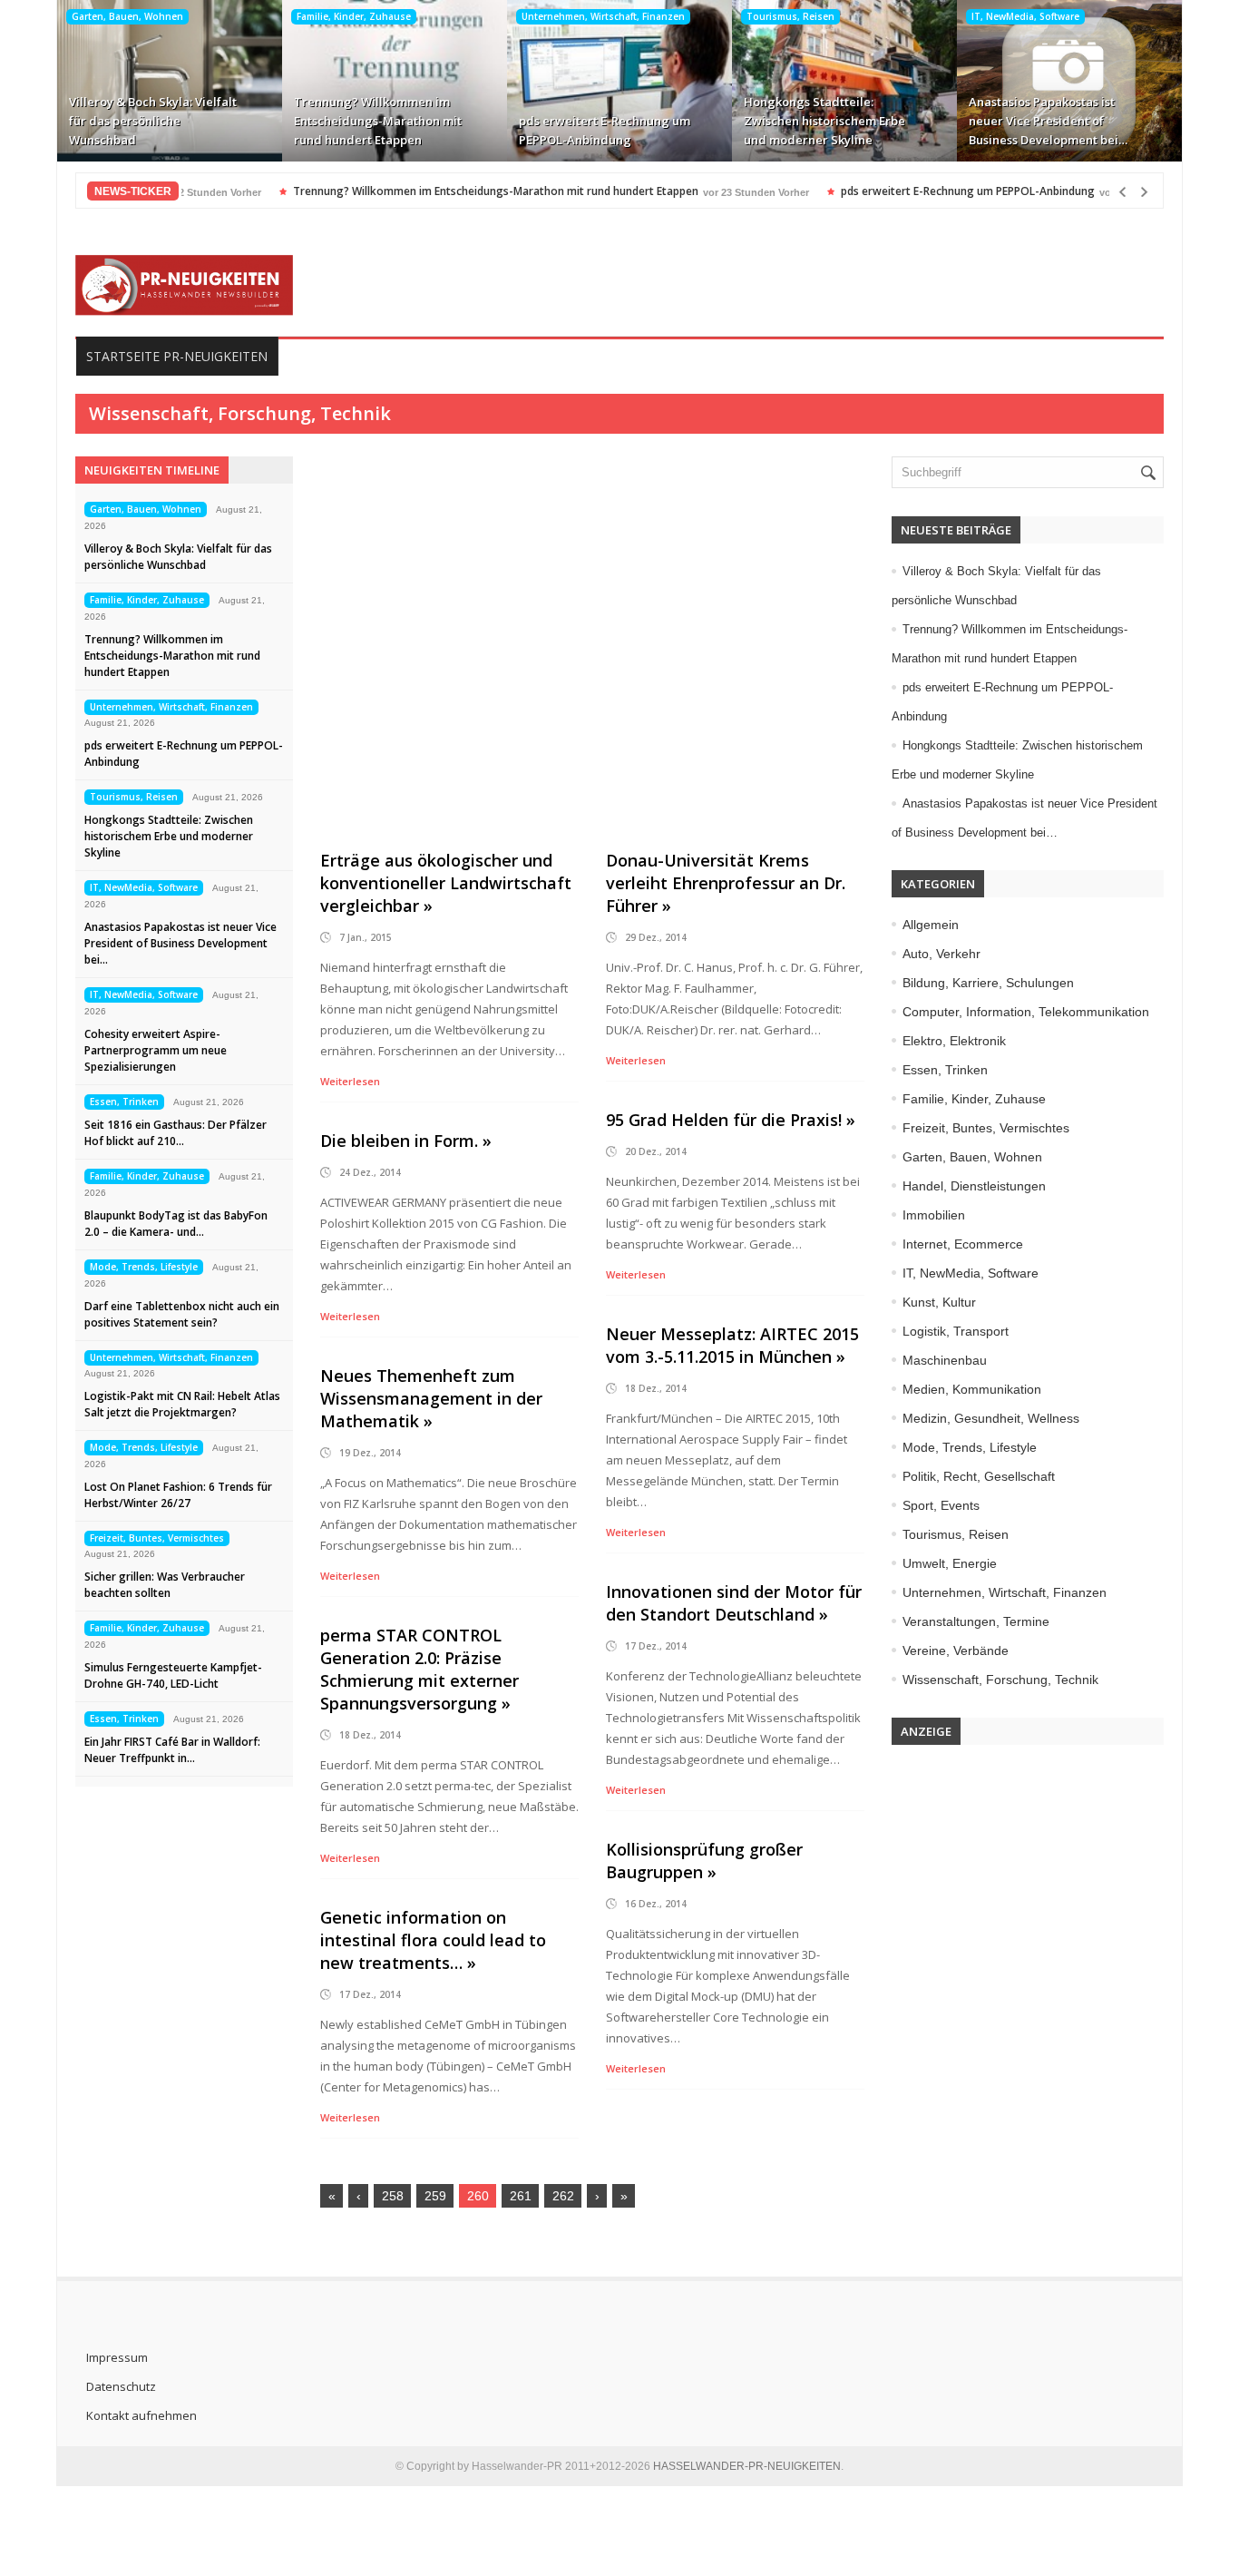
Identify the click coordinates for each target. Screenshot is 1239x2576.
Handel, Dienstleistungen (974, 1186)
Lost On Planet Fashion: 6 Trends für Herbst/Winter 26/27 (178, 1495)
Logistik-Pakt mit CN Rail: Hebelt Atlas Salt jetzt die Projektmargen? (182, 1404)
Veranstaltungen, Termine (976, 1621)
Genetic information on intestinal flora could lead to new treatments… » (433, 1940)
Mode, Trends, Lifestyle (144, 1267)
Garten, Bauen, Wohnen (127, 16)
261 (521, 2196)
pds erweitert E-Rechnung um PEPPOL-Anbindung (605, 130)
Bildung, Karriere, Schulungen (988, 983)
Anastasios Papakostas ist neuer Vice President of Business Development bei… (1048, 121)
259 (435, 2196)
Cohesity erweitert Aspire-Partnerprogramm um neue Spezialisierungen (156, 1050)
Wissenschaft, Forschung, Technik (1000, 1680)
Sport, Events (941, 1505)
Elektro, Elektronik (954, 1041)
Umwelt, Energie (950, 1563)
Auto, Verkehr (941, 954)
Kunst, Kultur (939, 1302)
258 (393, 2196)
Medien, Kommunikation (972, 1389)
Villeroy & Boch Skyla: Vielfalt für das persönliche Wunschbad (153, 121)
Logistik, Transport (956, 1331)
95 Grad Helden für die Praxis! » (731, 1120)
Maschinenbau (945, 1360)
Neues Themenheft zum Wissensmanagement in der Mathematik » (431, 1398)
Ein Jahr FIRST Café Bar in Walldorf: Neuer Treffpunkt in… (172, 1750)
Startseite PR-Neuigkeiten (177, 356)
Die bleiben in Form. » (406, 1141)
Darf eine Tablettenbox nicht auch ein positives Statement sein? (182, 1314)
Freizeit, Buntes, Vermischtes (157, 1538)
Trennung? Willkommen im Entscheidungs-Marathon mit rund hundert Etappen (378, 121)
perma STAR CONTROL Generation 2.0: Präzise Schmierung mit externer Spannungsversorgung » (420, 1669)
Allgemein (931, 925)
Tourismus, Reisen (790, 16)
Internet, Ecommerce (963, 1244)
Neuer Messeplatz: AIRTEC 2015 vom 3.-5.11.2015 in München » (732, 1345)
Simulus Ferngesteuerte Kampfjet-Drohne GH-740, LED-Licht (173, 1675)
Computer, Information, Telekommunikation (1026, 1012)
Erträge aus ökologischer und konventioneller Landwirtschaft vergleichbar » (446, 883)
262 (563, 2196)
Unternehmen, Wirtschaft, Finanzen (603, 16)
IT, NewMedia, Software (1025, 16)
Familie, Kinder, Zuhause (354, 16)
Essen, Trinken (124, 1102)
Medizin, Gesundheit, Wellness (991, 1418)
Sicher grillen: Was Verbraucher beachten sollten (165, 1585)
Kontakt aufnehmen (141, 2415)
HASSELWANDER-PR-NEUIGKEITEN (747, 2466)
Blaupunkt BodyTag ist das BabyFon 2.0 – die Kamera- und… (176, 1224)
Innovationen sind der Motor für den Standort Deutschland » (734, 1603)
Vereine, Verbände (956, 1650)
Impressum (117, 2357)
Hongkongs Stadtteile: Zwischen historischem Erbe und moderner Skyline (824, 121)
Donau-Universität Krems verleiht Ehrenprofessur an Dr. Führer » (726, 883)
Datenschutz (121, 2386)
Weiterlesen (350, 1081)
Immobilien (934, 1215)
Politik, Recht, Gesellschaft (979, 1476)
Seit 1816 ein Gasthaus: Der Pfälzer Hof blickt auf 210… (176, 1133)
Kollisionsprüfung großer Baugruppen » (704, 1861)
